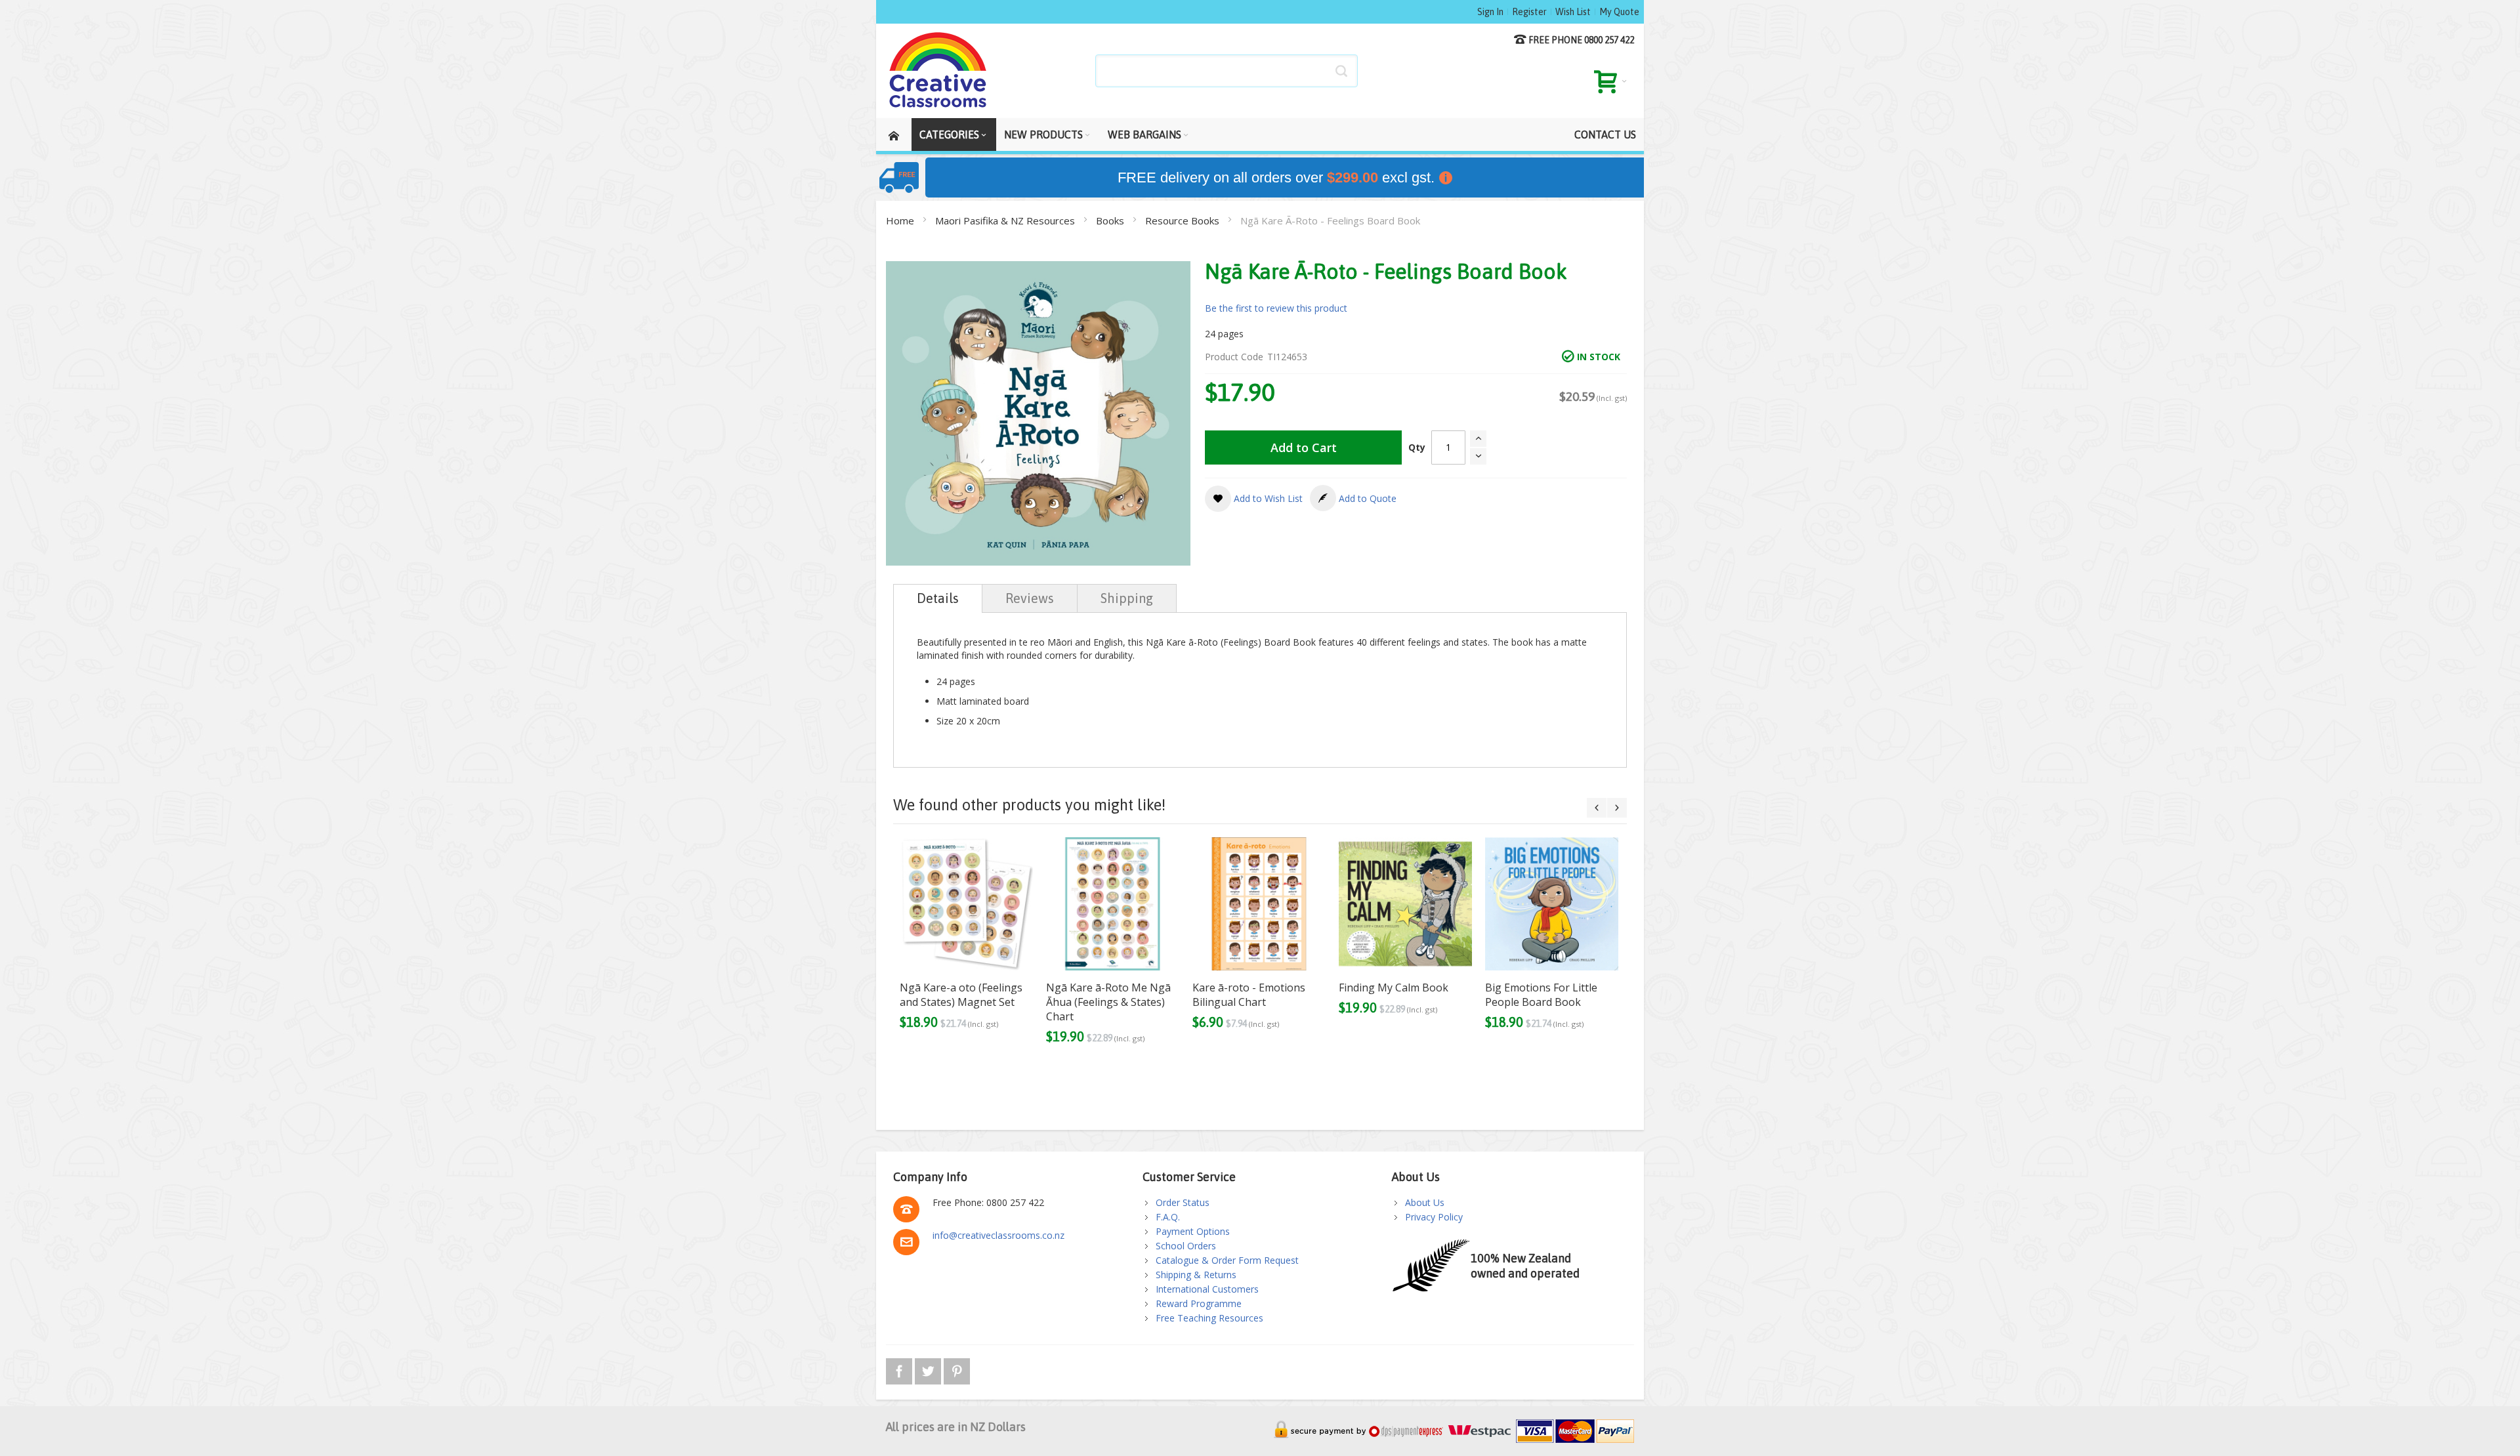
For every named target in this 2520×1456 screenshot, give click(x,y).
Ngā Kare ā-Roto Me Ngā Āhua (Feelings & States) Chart (1108, 1002)
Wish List (1573, 12)
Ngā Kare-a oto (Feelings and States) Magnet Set (961, 995)
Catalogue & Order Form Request (1227, 1260)
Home (901, 220)
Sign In (1490, 12)
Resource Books (1184, 220)
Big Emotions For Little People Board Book (1541, 995)
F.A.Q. (1168, 1217)
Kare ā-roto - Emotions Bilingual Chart (1249, 995)
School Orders (1186, 1246)
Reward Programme (1199, 1303)
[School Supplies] (938, 71)
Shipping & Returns (1196, 1275)
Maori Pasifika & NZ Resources (1006, 220)
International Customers (1207, 1289)
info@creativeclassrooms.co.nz (998, 1235)
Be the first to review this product (1276, 308)
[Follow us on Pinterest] (957, 1369)
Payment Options (1193, 1231)
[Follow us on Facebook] (900, 1369)
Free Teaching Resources (1209, 1318)
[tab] (938, 598)
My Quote (1619, 12)
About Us (1425, 1202)
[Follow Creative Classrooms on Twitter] (929, 1369)
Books (1111, 220)
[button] (1254, 499)
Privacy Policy (1434, 1217)
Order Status (1183, 1202)
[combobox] (1227, 71)
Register (1529, 12)
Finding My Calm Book (1394, 988)
